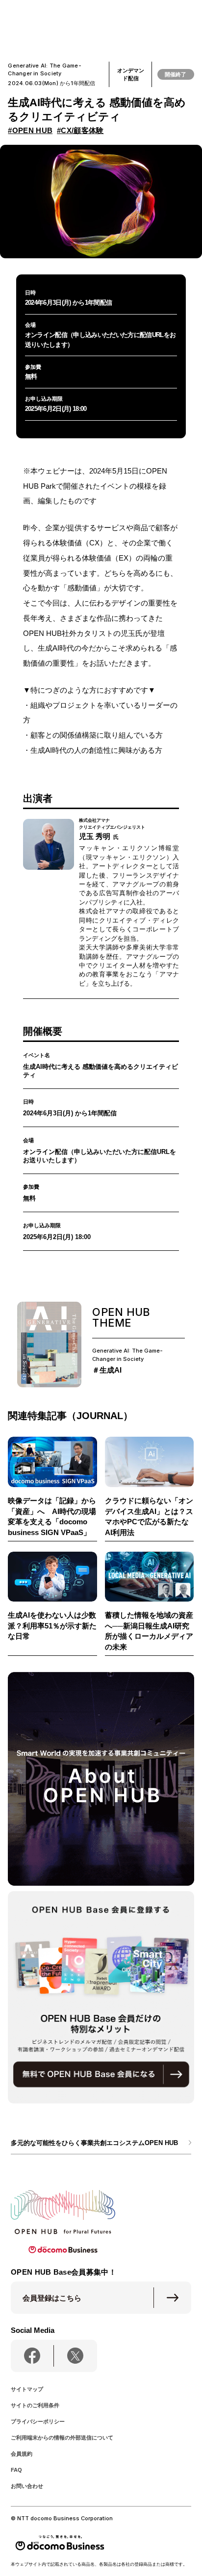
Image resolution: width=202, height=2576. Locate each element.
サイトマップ (27, 2389)
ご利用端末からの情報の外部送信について (62, 2438)
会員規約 (22, 2454)
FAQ (16, 2470)
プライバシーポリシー (38, 2421)
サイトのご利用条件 (35, 2405)
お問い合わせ (27, 2486)
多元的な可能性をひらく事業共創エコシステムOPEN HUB (94, 2143)
